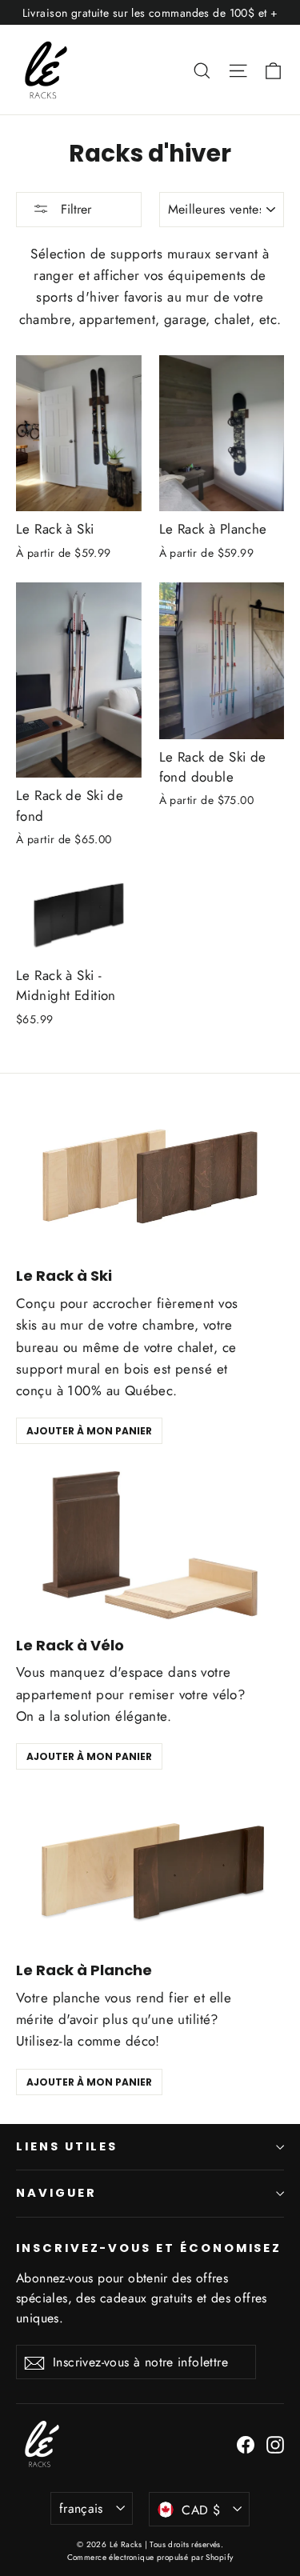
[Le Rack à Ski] (150, 1176)
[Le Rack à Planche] (150, 1870)
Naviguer (56, 2193)
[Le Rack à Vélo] (150, 1545)
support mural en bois (83, 1369)
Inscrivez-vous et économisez (149, 2248)
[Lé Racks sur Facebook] (246, 2444)
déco (141, 2041)
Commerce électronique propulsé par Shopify (150, 2557)
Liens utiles (67, 2146)
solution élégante (115, 1716)
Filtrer (74, 209)
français (81, 2508)
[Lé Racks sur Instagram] (275, 2444)
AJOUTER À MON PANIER (89, 1431)
